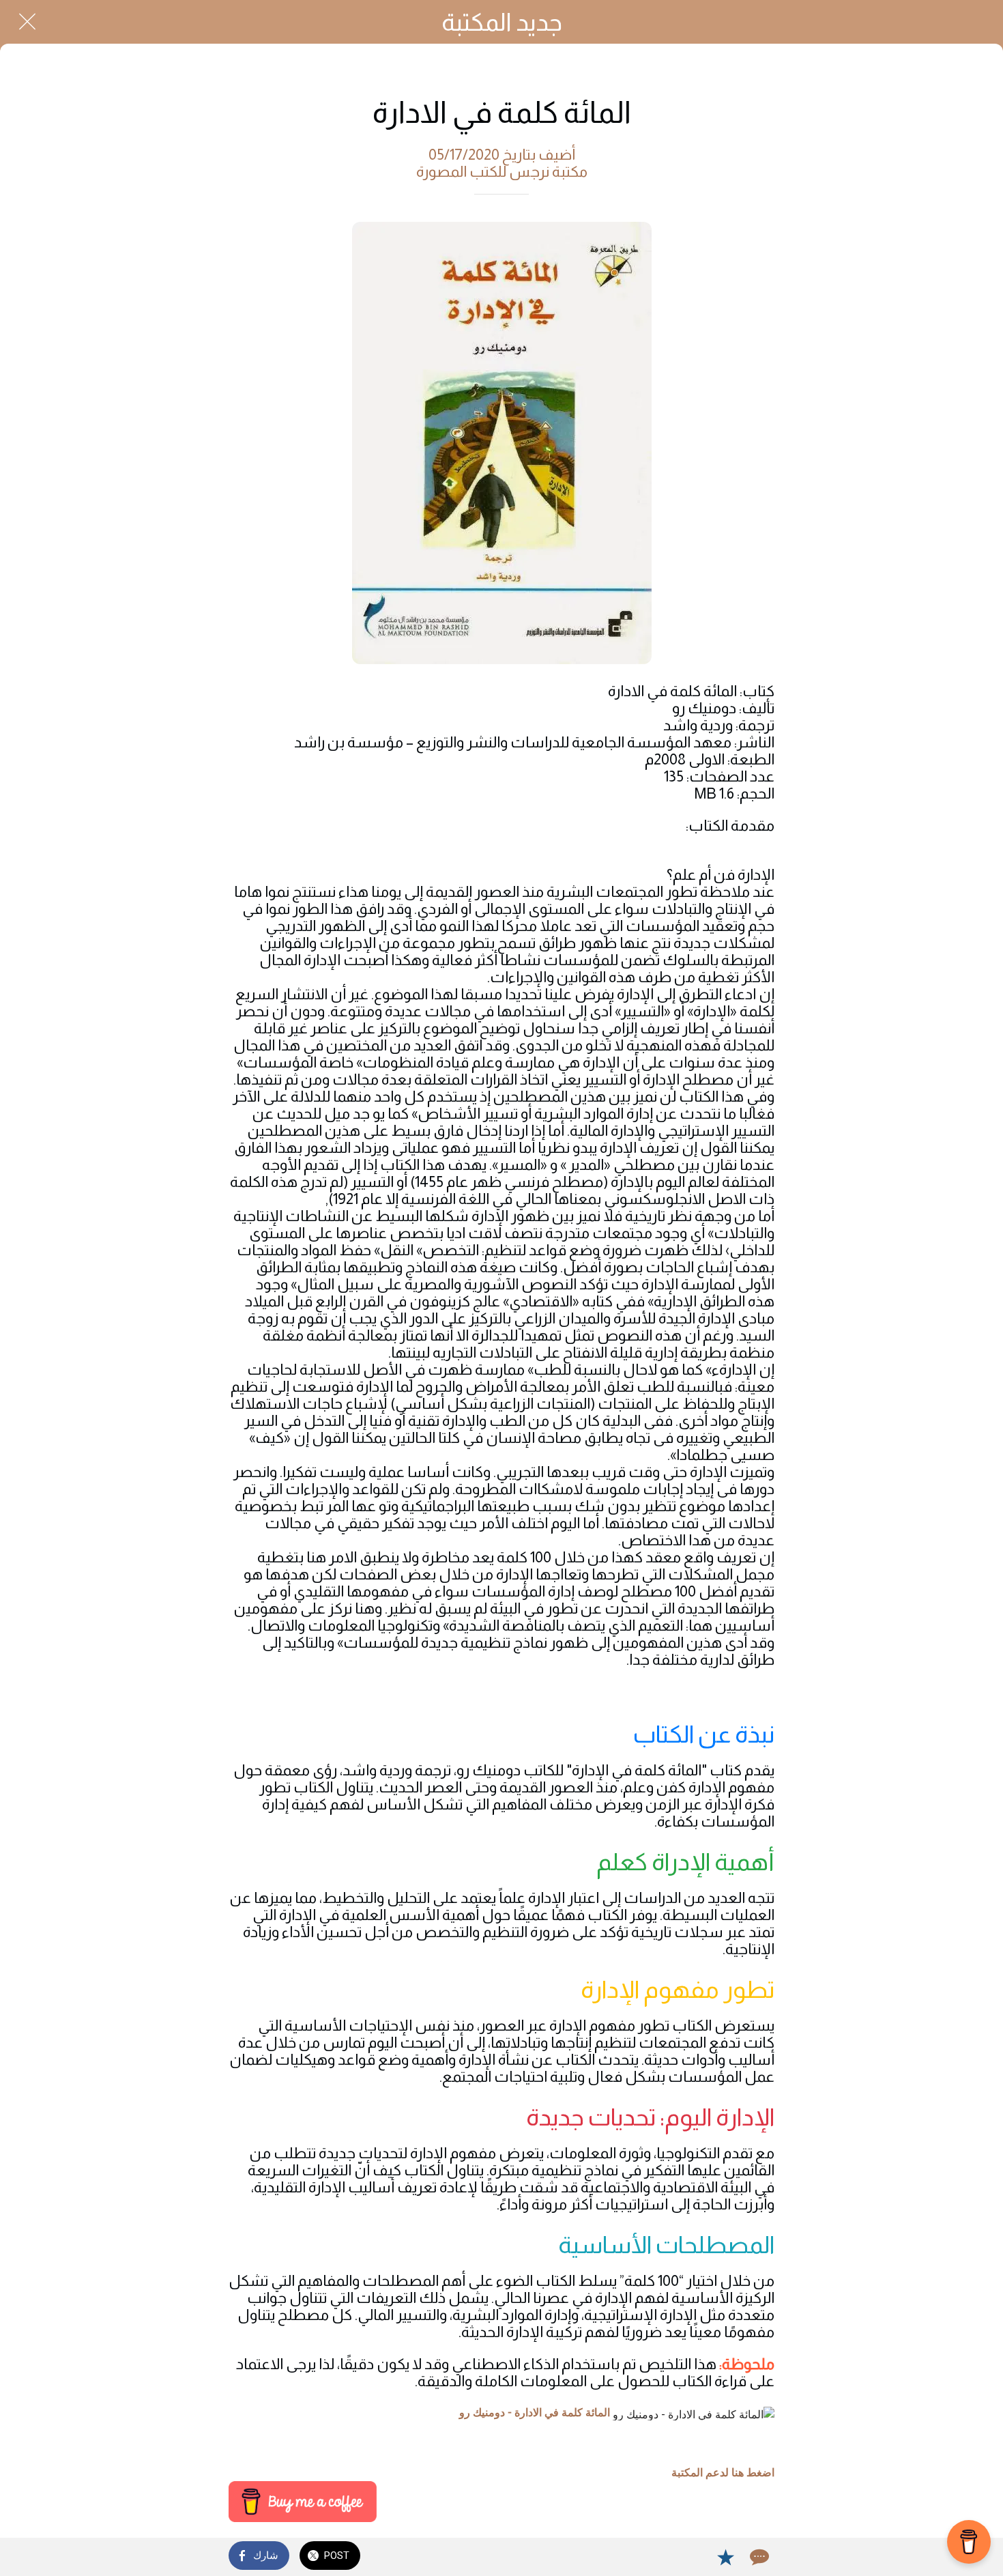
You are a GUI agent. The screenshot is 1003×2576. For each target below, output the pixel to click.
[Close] (27, 22)
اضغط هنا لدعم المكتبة (723, 2473)
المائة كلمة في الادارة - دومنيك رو (535, 2413)
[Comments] (758, 2557)
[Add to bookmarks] (725, 2557)
